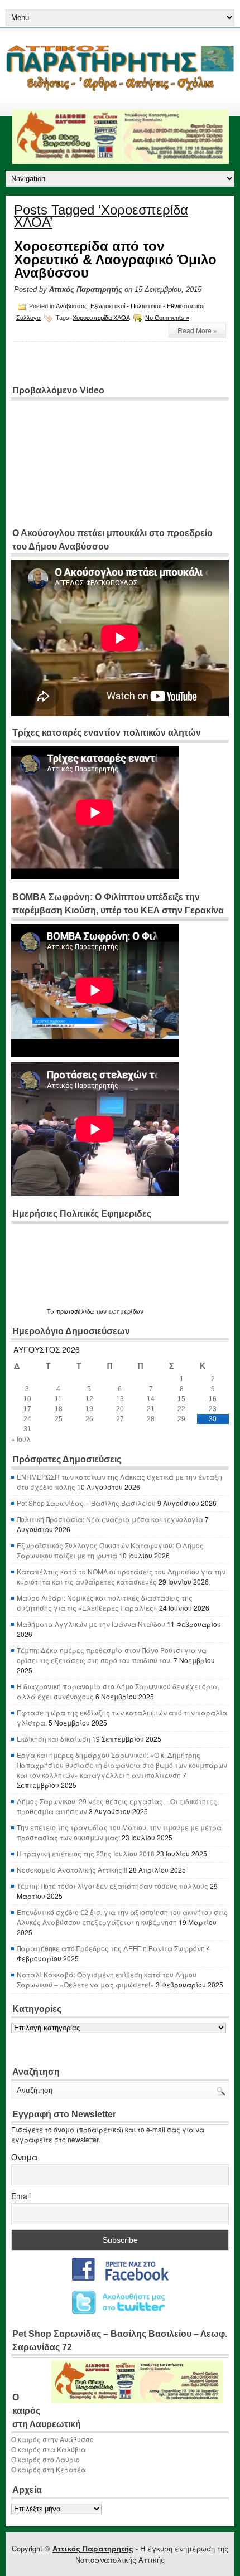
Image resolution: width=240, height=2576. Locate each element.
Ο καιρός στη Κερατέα (49, 2469)
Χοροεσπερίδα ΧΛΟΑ (101, 318)
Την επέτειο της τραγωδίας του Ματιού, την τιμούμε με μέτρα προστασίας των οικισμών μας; (119, 1832)
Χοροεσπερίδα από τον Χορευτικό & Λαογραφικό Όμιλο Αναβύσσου (115, 259)
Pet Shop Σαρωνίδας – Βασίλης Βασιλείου (86, 1503)
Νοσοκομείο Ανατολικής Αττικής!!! (72, 1870)
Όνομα (25, 2157)
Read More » (197, 330)
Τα (52, 1311)
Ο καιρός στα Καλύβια (49, 2449)
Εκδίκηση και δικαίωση (54, 1739)
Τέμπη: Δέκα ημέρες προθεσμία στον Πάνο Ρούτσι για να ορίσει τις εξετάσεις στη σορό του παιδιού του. (112, 1655)
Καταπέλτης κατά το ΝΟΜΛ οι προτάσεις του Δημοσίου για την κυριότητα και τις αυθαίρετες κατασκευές (121, 1576)
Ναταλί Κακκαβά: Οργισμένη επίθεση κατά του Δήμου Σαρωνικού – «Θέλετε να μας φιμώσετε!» (107, 1979)
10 (27, 1399)
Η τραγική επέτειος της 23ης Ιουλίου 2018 (86, 1853)
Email (21, 2196)
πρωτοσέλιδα (75, 1311)
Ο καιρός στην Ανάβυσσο (52, 2439)
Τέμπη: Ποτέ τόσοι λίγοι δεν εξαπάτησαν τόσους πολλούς (112, 1886)
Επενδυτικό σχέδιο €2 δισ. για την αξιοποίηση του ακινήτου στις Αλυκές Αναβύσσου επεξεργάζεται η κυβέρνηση (122, 1917)
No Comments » (167, 318)
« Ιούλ (21, 1439)
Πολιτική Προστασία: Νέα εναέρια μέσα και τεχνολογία (110, 1519)
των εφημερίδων (119, 1311)
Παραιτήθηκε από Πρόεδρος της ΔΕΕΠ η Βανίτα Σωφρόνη (111, 1948)
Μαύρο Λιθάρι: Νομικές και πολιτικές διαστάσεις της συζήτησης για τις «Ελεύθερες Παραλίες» (105, 1603)
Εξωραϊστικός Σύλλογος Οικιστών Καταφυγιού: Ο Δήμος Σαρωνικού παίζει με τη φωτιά (110, 1550)
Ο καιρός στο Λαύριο (45, 2459)
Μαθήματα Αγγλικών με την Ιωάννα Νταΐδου (91, 1624)
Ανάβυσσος (71, 306)
